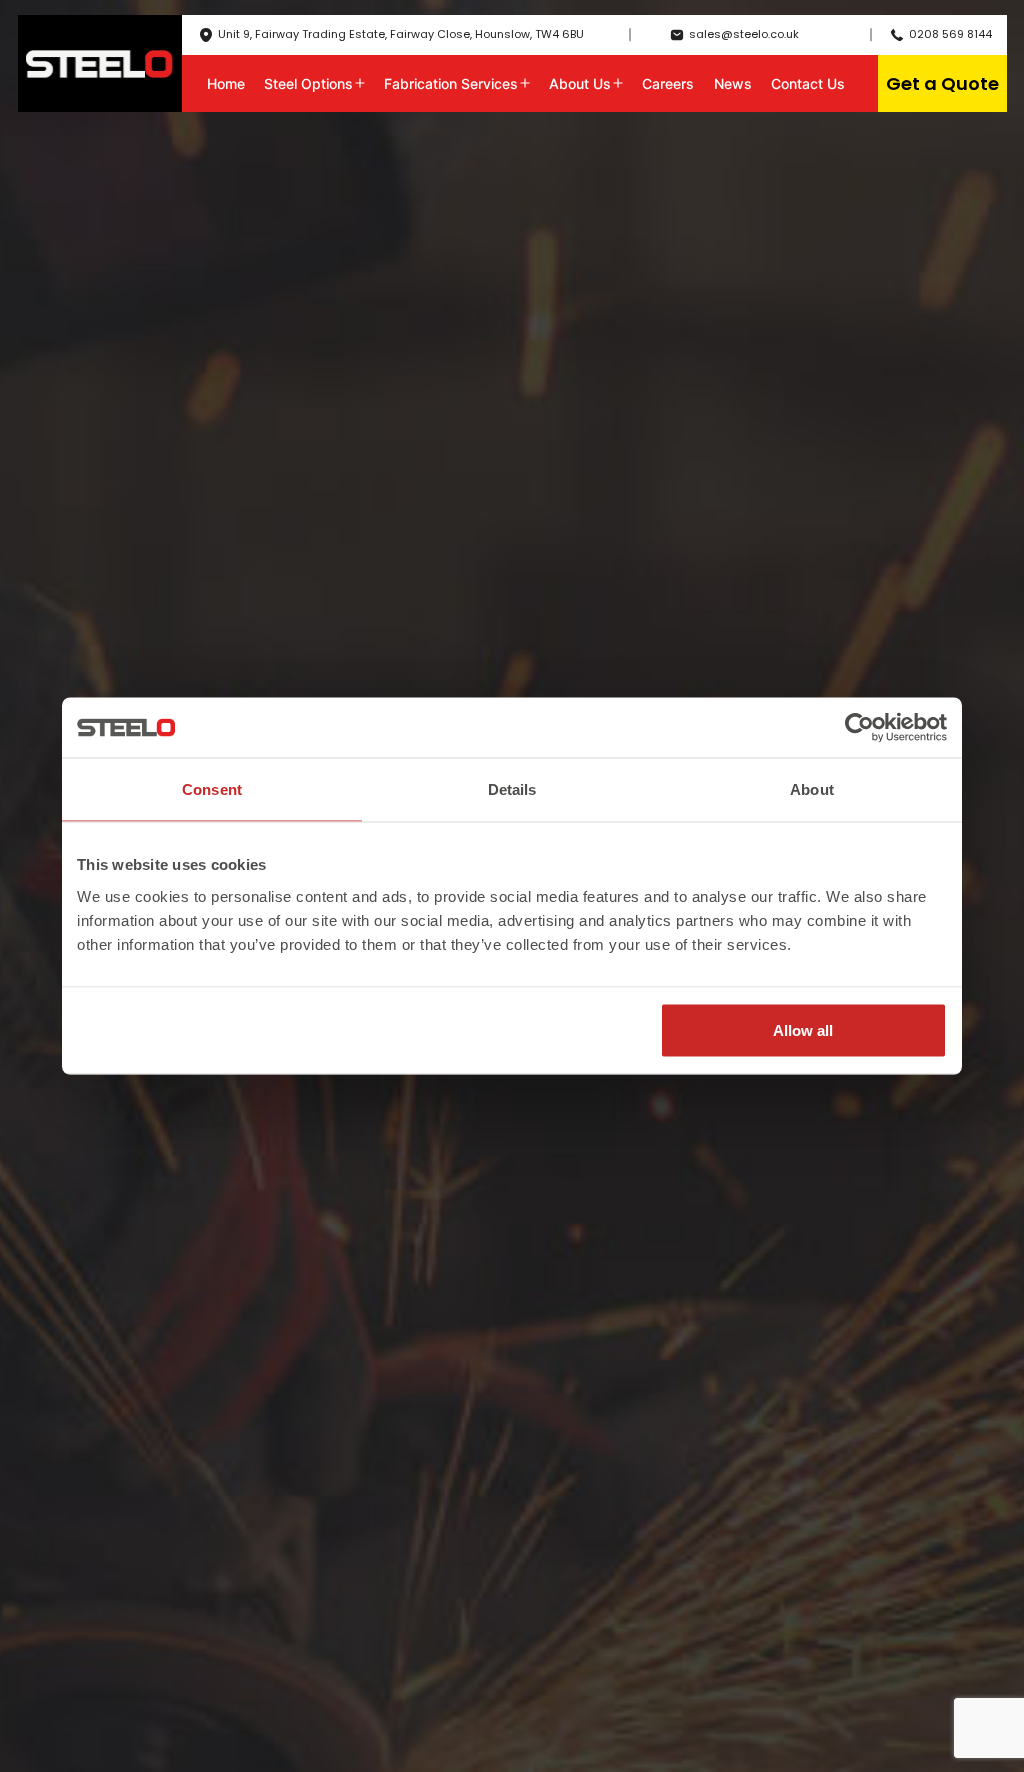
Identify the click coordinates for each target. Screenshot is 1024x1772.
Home (226, 83)
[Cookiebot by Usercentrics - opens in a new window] (859, 728)
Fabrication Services (451, 83)
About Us (580, 83)
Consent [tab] (212, 789)
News (733, 83)
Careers (668, 83)
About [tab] (812, 789)
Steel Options (308, 83)
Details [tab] (512, 789)
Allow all (803, 1029)
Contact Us (808, 83)
